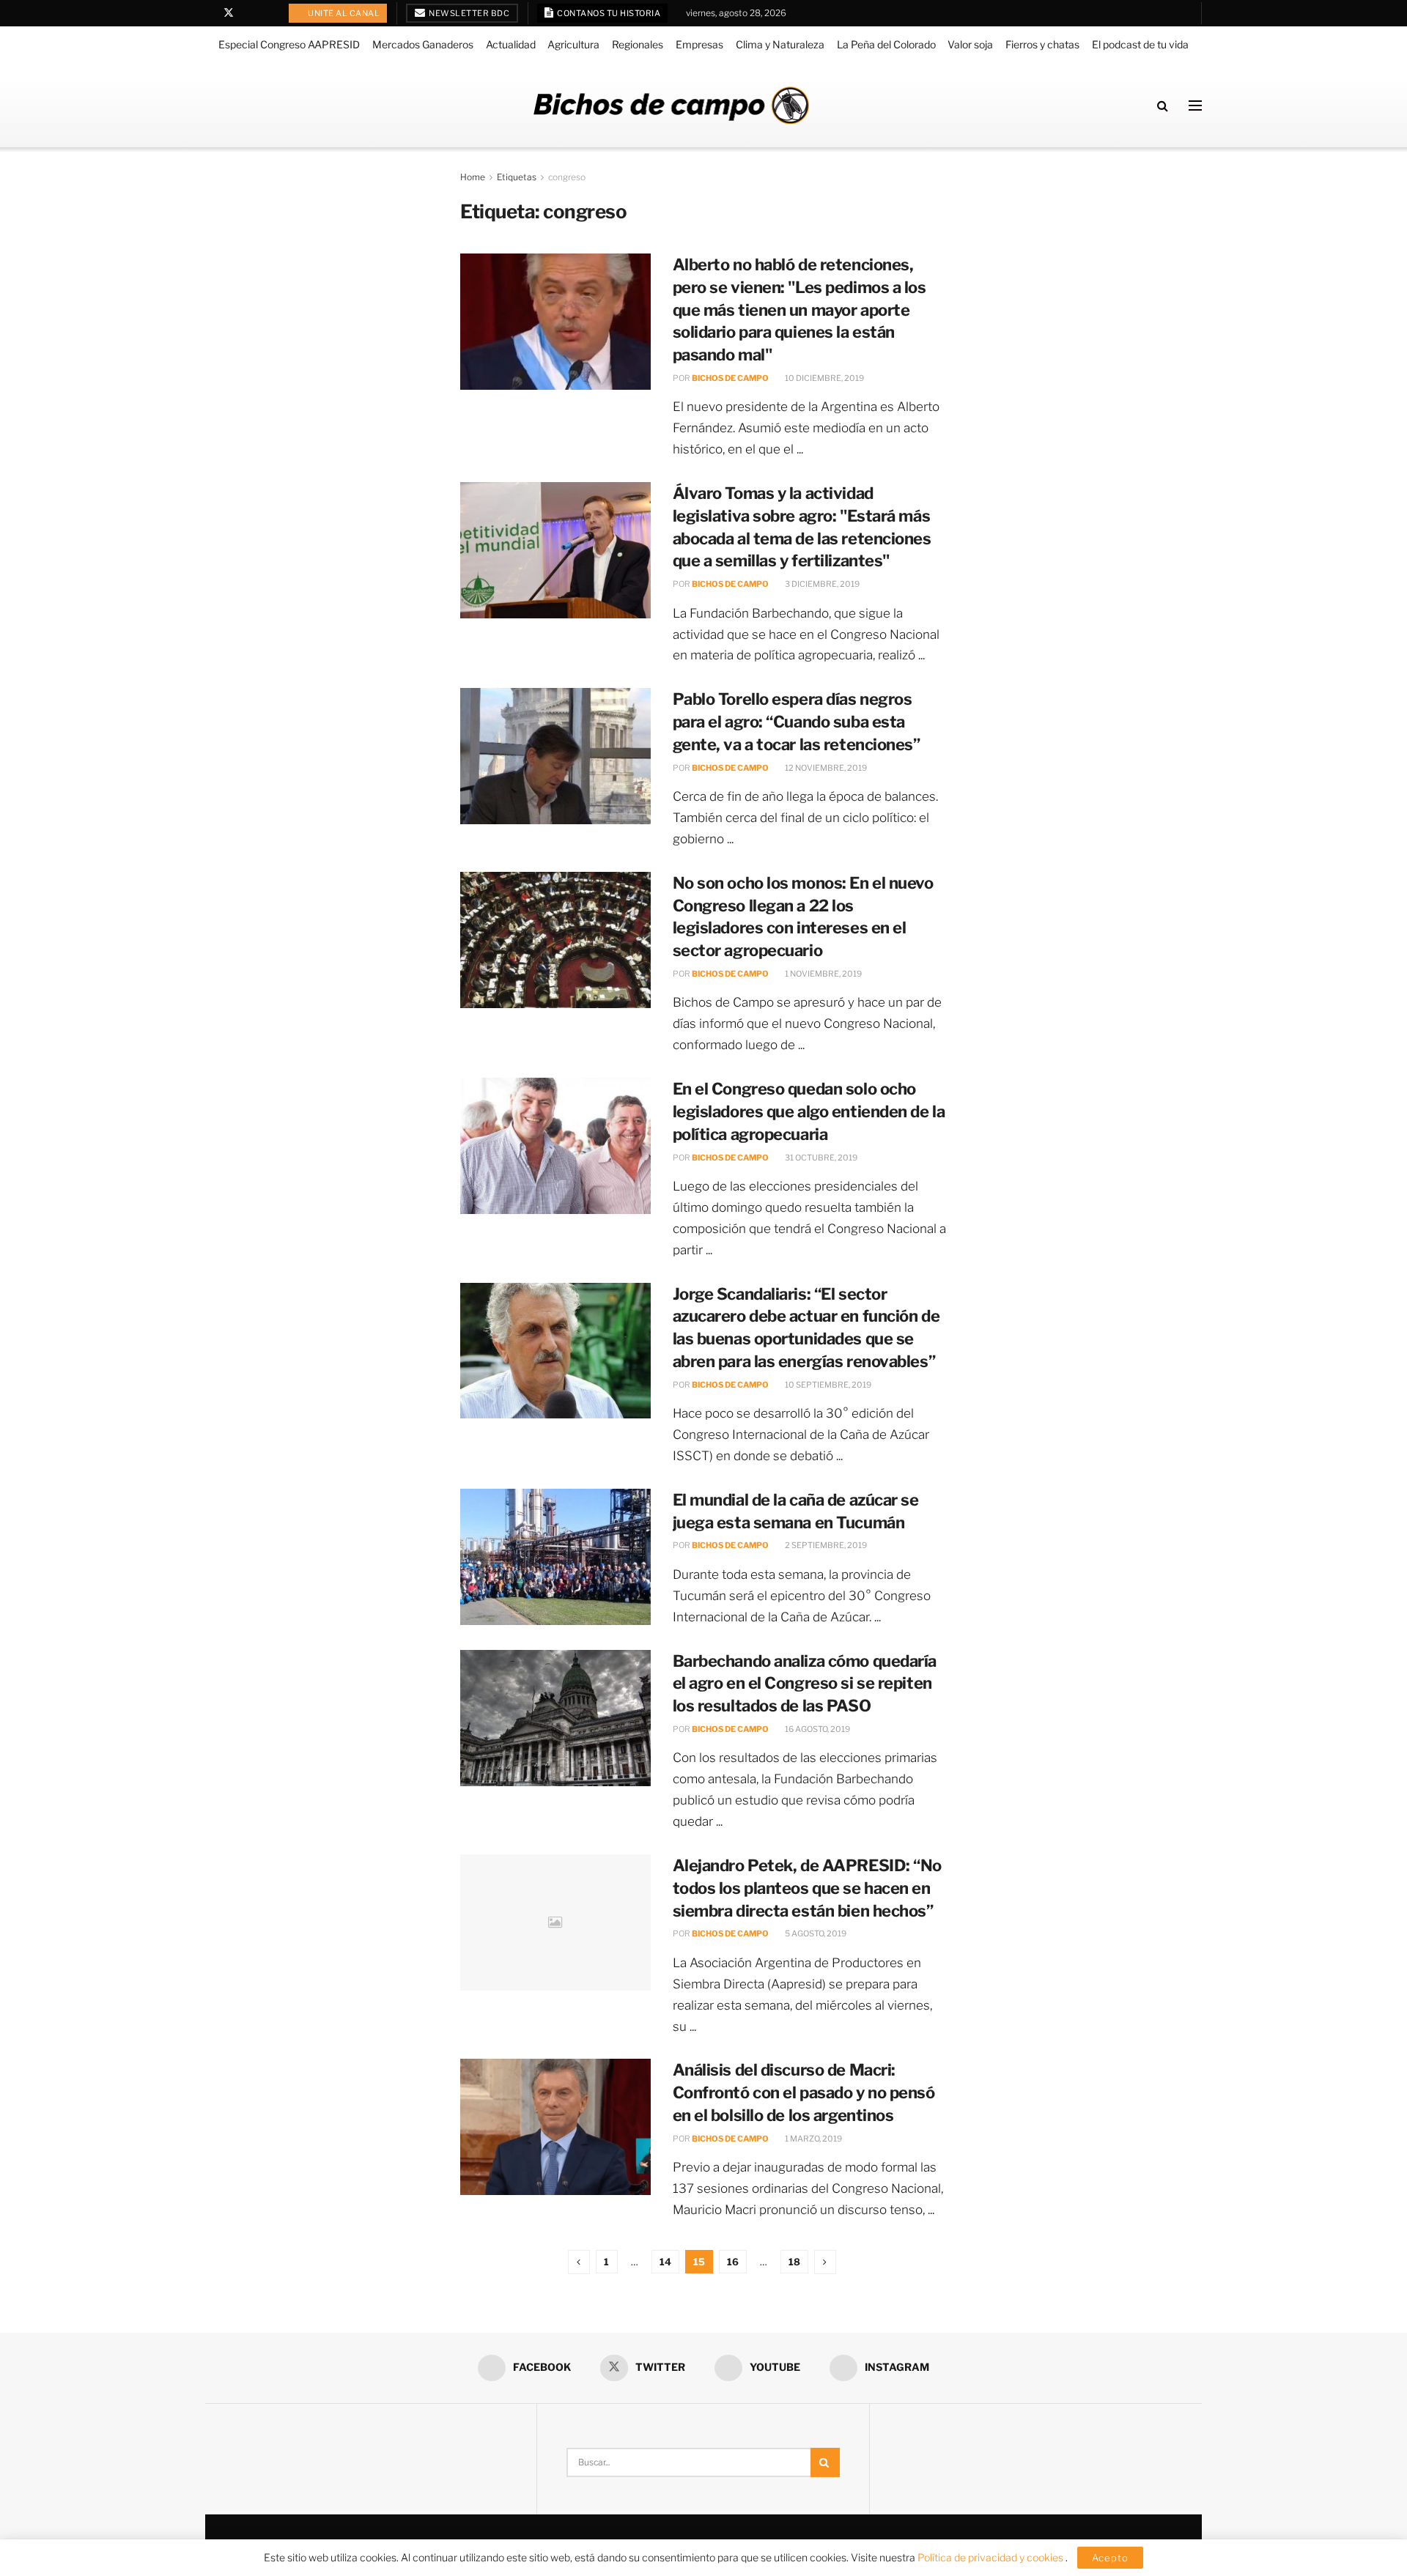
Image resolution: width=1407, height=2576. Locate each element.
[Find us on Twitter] (229, 13)
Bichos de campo (730, 378)
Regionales (638, 44)
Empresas (699, 44)
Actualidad (511, 44)
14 (665, 2262)
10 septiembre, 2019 (827, 1385)
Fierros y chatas (1042, 44)
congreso (567, 177)
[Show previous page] (579, 2262)
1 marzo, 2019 (813, 2139)
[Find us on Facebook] (209, 13)
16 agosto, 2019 (817, 1729)
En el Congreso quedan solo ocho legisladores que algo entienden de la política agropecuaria (809, 1111)
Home (473, 177)
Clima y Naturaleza (780, 44)
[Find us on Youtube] (248, 13)
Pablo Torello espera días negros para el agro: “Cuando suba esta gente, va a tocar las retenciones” (797, 722)
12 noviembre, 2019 (825, 768)
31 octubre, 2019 (820, 1158)
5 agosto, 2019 (815, 1933)
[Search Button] (1163, 106)
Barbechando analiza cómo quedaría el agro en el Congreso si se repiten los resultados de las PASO (805, 1684)
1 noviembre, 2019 (823, 974)
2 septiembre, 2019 (825, 1545)
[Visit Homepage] (671, 105)
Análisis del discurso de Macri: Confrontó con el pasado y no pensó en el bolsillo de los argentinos (804, 2092)
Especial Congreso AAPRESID (289, 44)
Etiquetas (517, 177)
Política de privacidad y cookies (991, 2557)
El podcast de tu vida (1140, 44)
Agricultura (573, 44)
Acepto (1110, 2558)
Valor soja (970, 44)
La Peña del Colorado (886, 44)
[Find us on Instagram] (266, 13)
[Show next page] (825, 2262)
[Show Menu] (1195, 106)
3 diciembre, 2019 (821, 584)
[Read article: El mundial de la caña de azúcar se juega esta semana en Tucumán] (555, 1557)
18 (794, 2262)
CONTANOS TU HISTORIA (608, 13)
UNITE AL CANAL (343, 13)
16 (733, 2262)
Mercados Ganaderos (423, 44)
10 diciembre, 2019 (824, 378)
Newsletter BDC (469, 13)
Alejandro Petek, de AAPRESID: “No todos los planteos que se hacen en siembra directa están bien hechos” (807, 1888)
